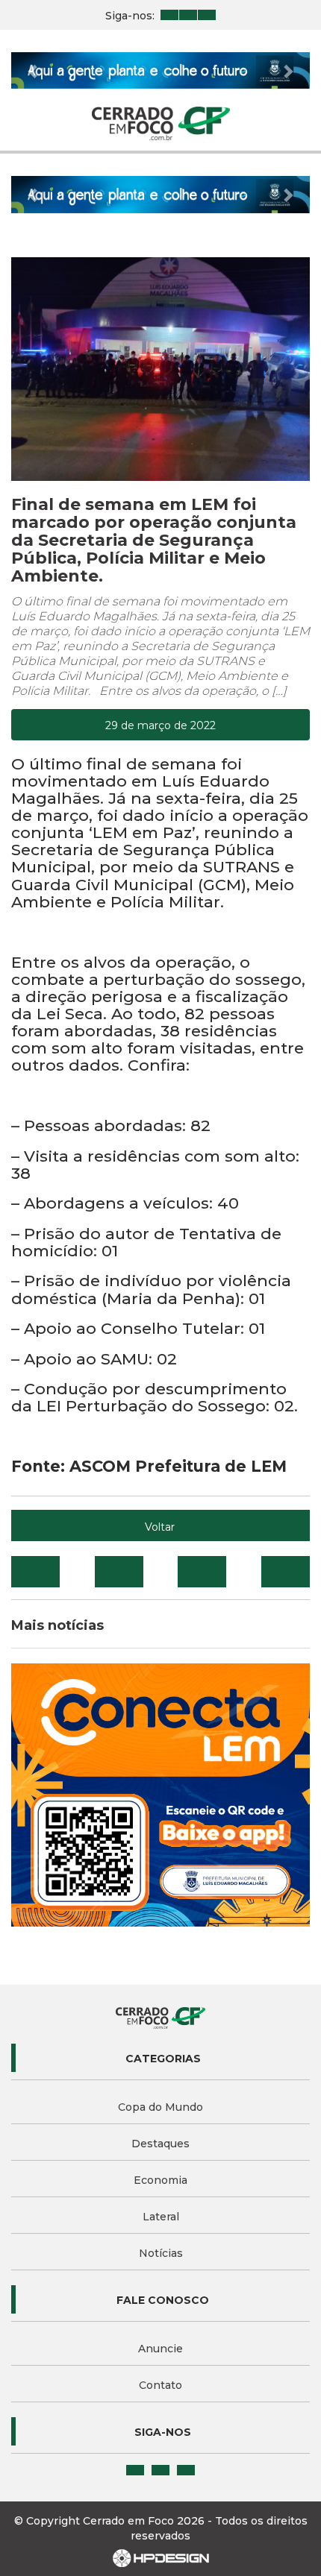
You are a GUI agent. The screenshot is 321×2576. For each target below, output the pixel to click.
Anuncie (160, 2349)
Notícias (161, 2253)
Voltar (160, 1527)
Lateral (161, 2217)
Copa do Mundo (160, 2107)
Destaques (160, 2144)
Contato (160, 2385)
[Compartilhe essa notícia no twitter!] (119, 1572)
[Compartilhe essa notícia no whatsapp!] (286, 1572)
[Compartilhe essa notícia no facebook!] (35, 1572)
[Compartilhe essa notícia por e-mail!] (202, 1572)
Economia (160, 2180)
